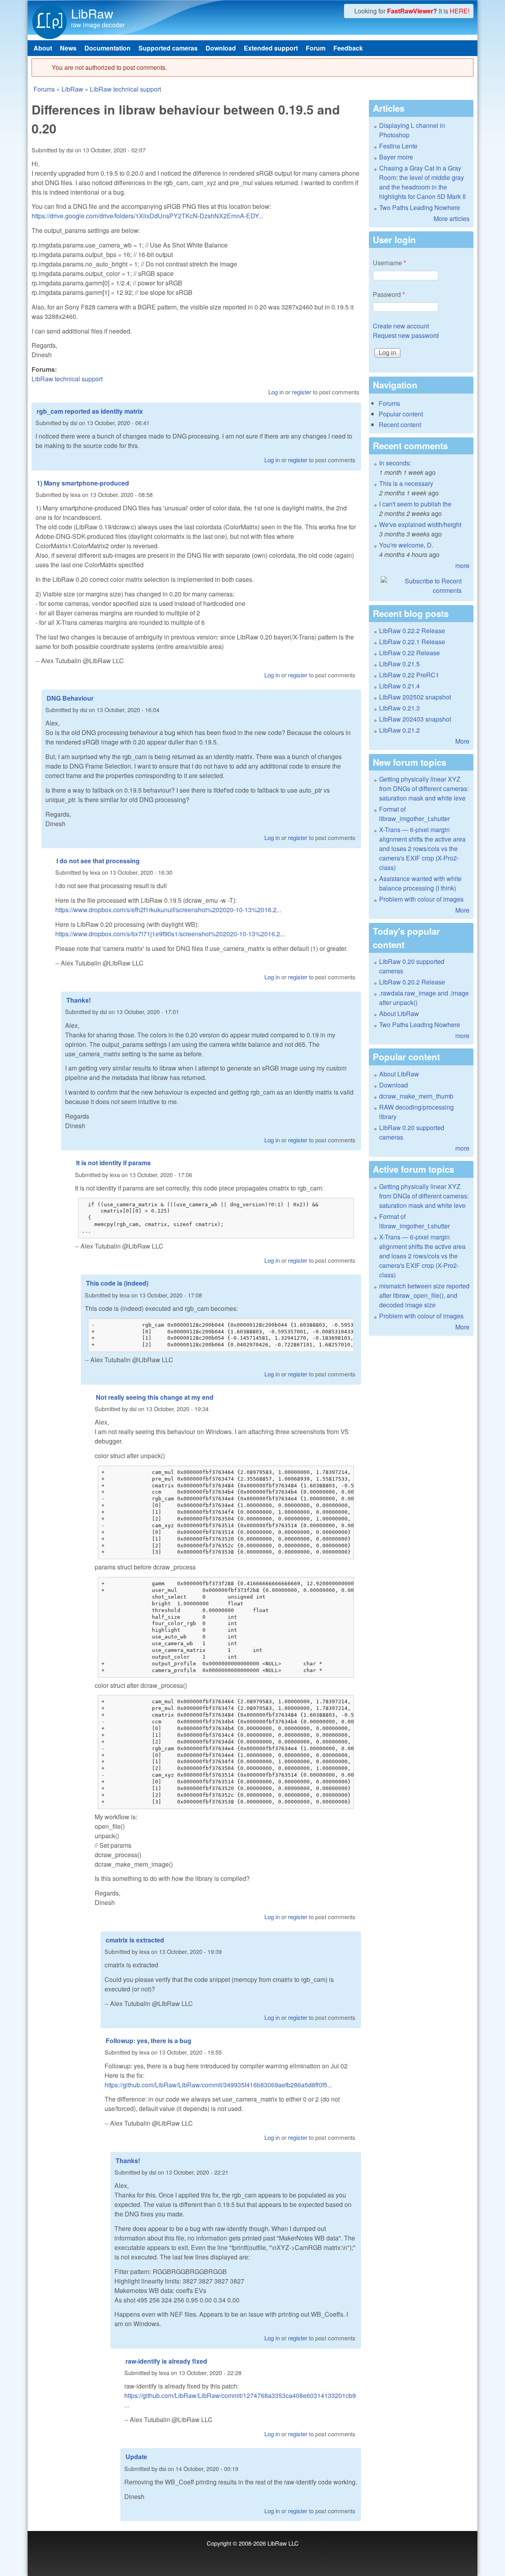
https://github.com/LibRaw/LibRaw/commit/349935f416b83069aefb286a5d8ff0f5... (218, 2085)
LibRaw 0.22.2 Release (412, 631)
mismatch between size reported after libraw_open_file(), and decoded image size (424, 1295)
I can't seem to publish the (415, 504)
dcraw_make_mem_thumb (416, 1096)
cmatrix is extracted (135, 1940)
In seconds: (395, 463)
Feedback (348, 48)
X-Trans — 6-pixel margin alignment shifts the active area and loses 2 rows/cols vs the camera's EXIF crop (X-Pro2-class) (422, 848)
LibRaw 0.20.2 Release (412, 982)
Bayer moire (396, 157)
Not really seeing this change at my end (155, 1397)
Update (136, 2457)
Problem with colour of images (421, 899)
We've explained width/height (420, 524)
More (462, 741)
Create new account (401, 326)
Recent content (400, 425)
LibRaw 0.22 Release (410, 653)
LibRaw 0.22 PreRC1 (409, 675)
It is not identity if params (113, 1163)
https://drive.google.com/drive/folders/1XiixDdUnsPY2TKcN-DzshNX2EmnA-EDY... (147, 216)
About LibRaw (399, 1013)
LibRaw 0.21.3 (399, 708)
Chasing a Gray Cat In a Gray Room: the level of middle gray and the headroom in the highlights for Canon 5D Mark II (422, 182)
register (302, 392)
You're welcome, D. (406, 545)
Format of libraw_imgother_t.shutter (414, 814)
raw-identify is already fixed (166, 2361)
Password (389, 294)
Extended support (271, 48)
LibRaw (92, 13)
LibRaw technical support (125, 89)
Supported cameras (168, 48)
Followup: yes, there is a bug (149, 2041)
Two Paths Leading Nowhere (420, 207)
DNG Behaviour (70, 698)
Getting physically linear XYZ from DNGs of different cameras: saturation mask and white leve (424, 788)
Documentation (108, 48)
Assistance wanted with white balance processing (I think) (420, 883)
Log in (276, 392)
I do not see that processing (98, 861)
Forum (316, 48)
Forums (44, 89)
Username (389, 263)
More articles (452, 218)
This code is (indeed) (117, 1283)
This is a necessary (406, 483)
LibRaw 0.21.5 (399, 664)
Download (221, 48)
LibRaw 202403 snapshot (415, 719)
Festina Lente (398, 146)
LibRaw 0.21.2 (399, 730)
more (462, 565)
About (43, 48)
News (68, 48)
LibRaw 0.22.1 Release (412, 642)
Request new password (406, 335)
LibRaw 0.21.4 (399, 686)
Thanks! (79, 1000)
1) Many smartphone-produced (83, 483)
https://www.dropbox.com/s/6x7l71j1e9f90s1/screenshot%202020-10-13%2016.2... (170, 934)
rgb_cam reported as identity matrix (90, 411)
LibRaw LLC (283, 2543)
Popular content (401, 414)
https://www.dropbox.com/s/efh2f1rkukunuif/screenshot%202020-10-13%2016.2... (168, 910)
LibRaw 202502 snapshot (415, 697)
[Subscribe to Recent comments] (421, 586)
